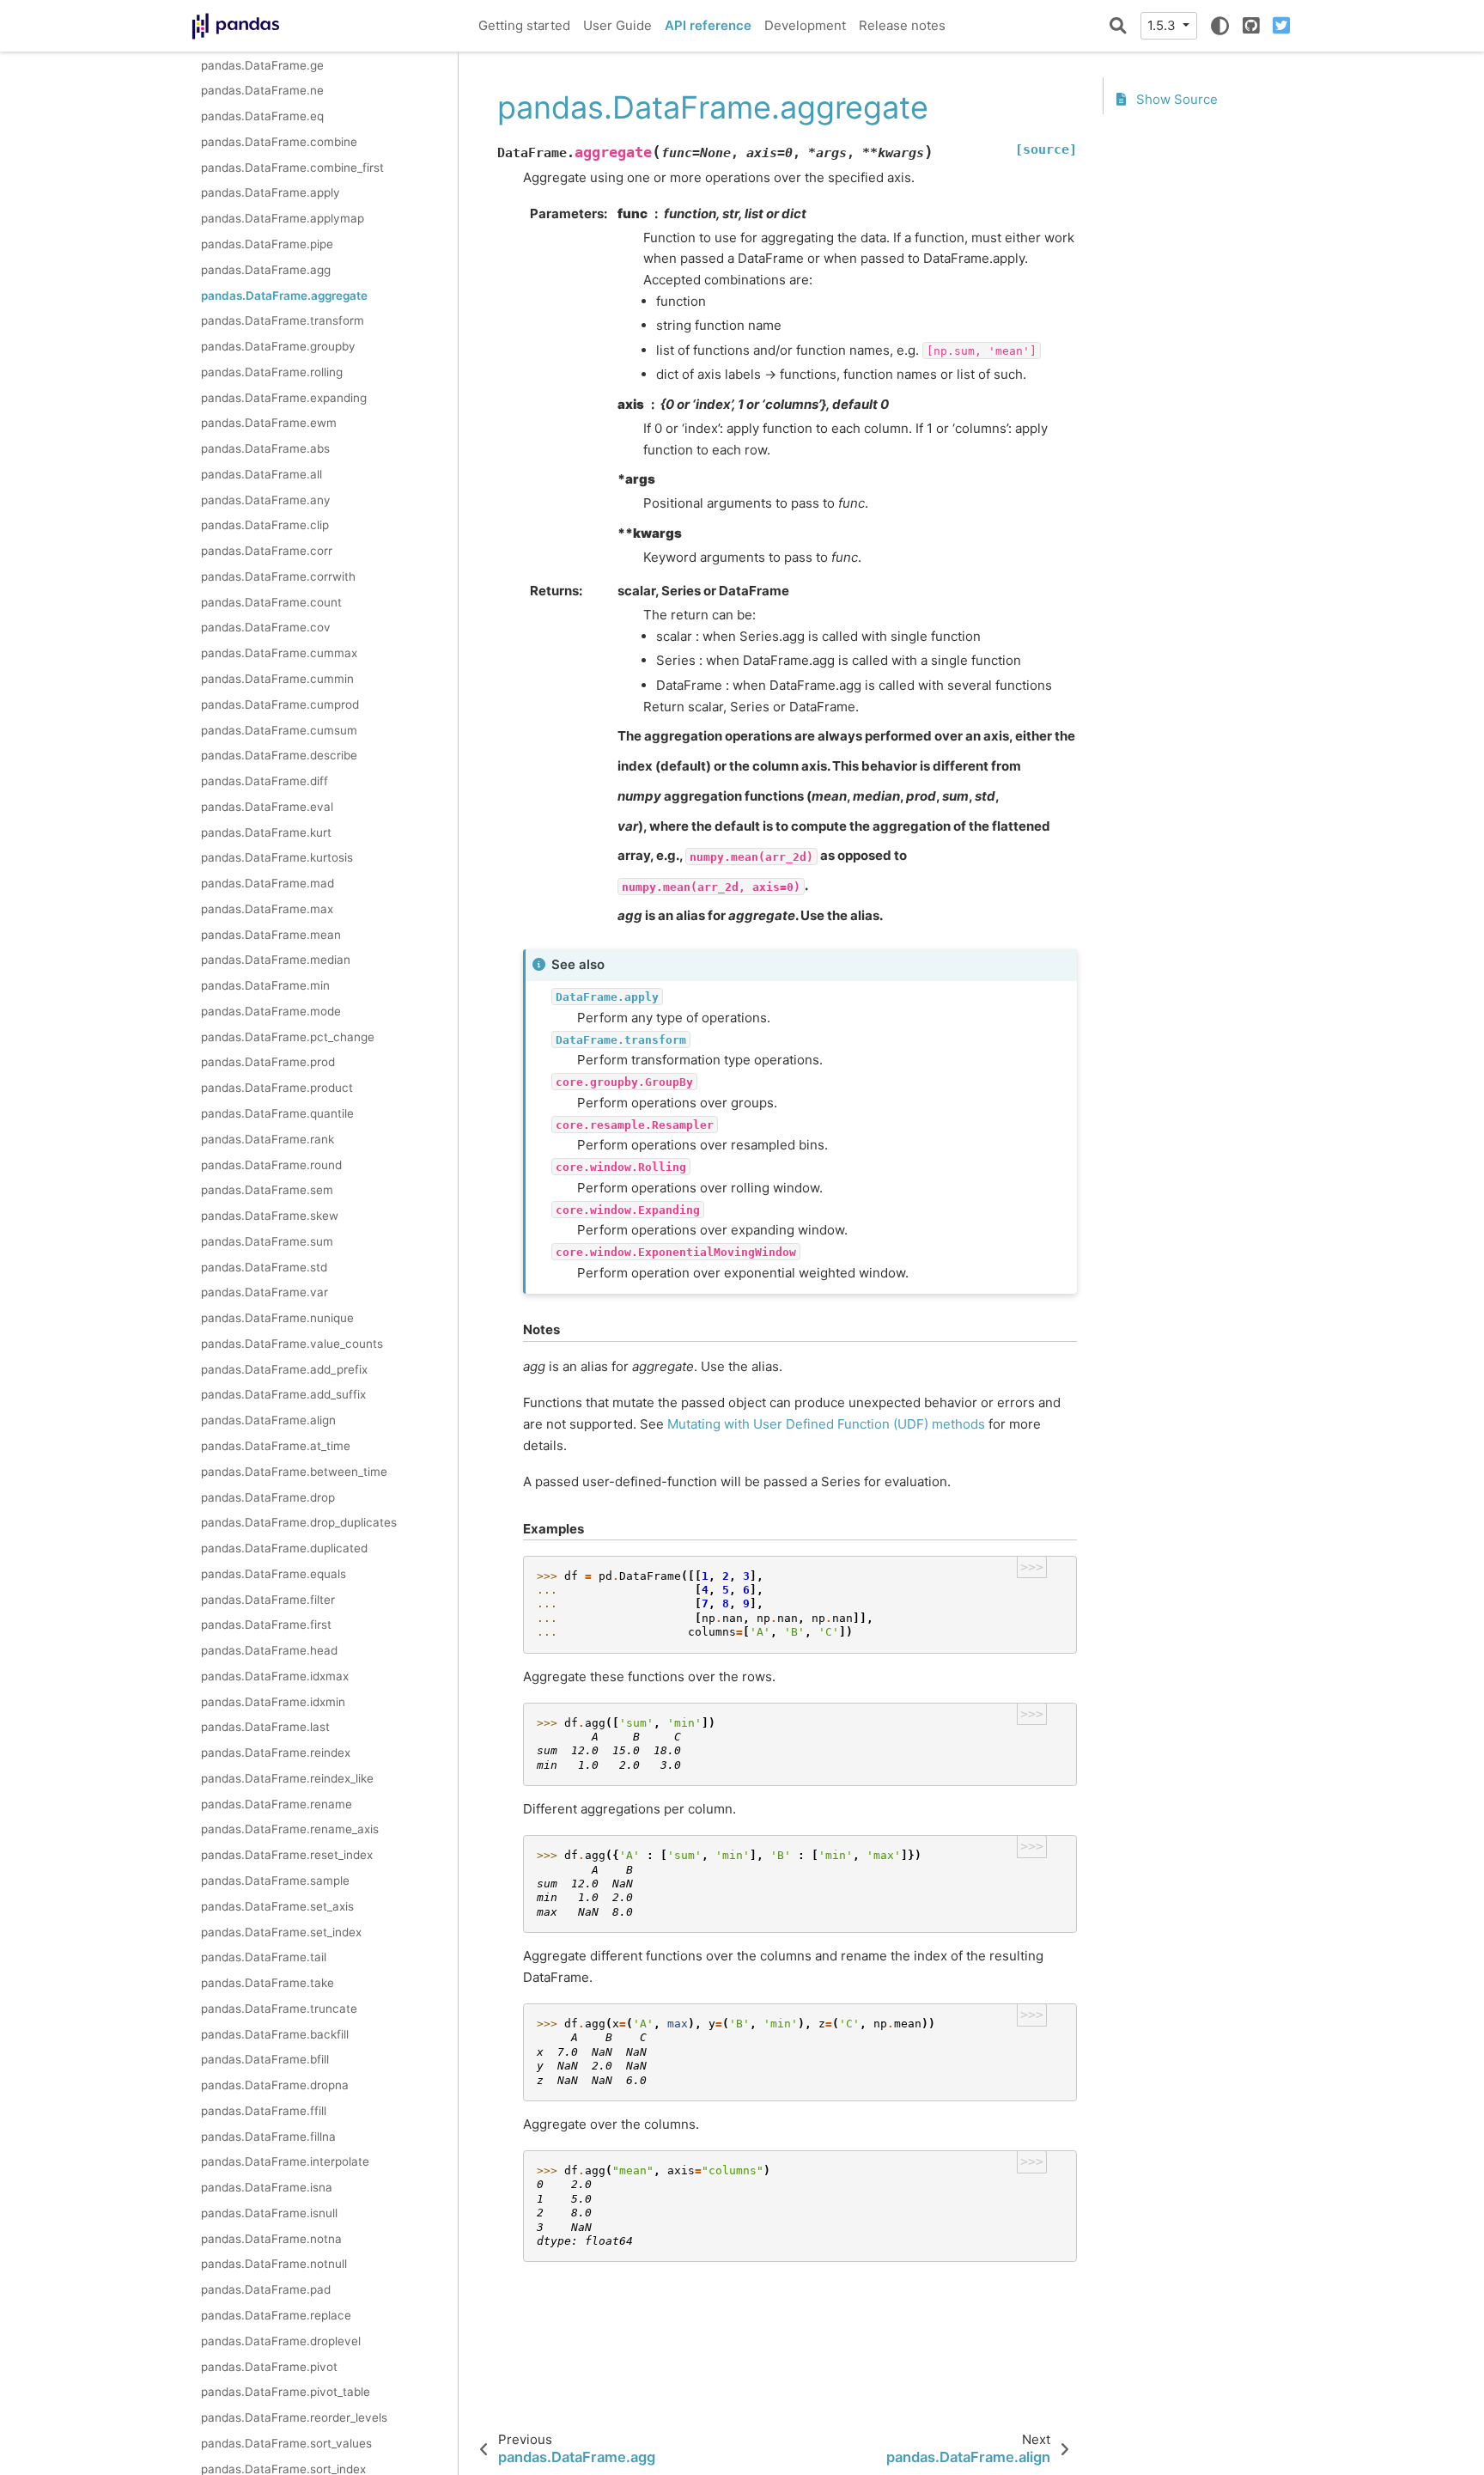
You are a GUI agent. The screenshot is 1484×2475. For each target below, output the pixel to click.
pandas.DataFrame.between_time (294, 1471)
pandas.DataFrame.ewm (269, 423)
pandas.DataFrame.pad (266, 2289)
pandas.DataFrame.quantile (277, 1113)
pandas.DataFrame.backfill (275, 2033)
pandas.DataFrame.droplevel (281, 2340)
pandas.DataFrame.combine (279, 142)
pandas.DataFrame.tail (264, 1957)
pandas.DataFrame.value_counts (292, 1344)
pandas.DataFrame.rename (277, 1803)
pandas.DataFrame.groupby (278, 346)
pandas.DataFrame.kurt (266, 832)
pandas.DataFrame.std (264, 1266)
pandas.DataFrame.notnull (274, 2264)
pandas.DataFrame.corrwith (278, 576)
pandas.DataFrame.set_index (281, 1931)
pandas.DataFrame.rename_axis (290, 1829)
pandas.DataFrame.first (266, 1625)
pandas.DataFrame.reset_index (287, 1855)
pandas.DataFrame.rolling (272, 371)
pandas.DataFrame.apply (271, 192)
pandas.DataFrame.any (266, 499)
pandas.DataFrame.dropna (275, 2085)
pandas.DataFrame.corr (267, 551)
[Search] (1118, 26)
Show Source (1175, 99)
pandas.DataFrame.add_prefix (284, 1369)
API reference (708, 25)
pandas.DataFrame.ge (262, 64)
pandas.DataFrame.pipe (267, 244)
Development (805, 25)
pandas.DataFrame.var (265, 1292)
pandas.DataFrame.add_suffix (283, 1394)
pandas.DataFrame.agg (266, 269)
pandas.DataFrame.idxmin (273, 1701)
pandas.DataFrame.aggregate (284, 295)
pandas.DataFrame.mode (271, 1011)
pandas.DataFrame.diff (265, 781)
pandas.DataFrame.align (268, 1420)
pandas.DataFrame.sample (275, 1881)
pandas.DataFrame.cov (266, 627)
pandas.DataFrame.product (277, 1088)
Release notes (902, 25)
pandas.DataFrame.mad (268, 883)
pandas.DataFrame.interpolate (285, 2161)
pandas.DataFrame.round (271, 1164)
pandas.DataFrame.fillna (268, 2136)
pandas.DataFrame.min (265, 985)
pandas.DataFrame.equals (274, 1573)
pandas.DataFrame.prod (268, 1062)
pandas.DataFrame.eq (262, 116)
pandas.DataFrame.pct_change (288, 1036)
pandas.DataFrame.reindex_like (287, 1778)
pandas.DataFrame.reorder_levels (294, 2417)
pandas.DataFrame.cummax (279, 653)
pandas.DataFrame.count (271, 601)
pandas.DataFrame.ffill (264, 2111)
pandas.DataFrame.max (267, 909)
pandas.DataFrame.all (262, 474)
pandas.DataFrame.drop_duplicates (299, 1522)
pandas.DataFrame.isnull (269, 2213)
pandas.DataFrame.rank (268, 1138)
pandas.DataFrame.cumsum (279, 729)
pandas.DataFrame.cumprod (280, 704)
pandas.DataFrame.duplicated (284, 1548)
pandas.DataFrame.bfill (265, 2059)
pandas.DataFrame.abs (265, 448)
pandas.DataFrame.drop (268, 1497)
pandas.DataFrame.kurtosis (277, 857)
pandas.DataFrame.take (268, 1983)
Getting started (524, 25)
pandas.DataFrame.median (276, 960)
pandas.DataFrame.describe (279, 755)
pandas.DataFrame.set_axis (277, 1905)
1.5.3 (1163, 25)
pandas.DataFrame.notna (271, 2238)
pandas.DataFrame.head (269, 1650)
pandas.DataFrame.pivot (269, 2366)
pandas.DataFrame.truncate (279, 2008)
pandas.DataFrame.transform (283, 320)
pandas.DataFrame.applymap (283, 218)
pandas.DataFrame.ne (262, 90)
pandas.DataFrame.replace (276, 2315)
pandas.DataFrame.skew (270, 1216)
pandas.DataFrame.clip (265, 525)
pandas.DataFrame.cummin (277, 679)
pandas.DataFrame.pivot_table (286, 2392)
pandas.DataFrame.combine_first (292, 167)
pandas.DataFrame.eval (267, 806)
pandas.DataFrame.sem (267, 1190)
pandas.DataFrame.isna (267, 2187)
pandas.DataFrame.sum (267, 1241)
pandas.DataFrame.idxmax (275, 1675)
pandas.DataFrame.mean (271, 934)
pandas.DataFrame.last (265, 1727)
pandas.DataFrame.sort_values (286, 2442)
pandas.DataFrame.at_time (276, 1446)
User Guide (617, 25)
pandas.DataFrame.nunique (277, 1318)
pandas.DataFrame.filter (268, 1599)
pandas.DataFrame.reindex (276, 1753)
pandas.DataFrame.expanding (284, 397)
